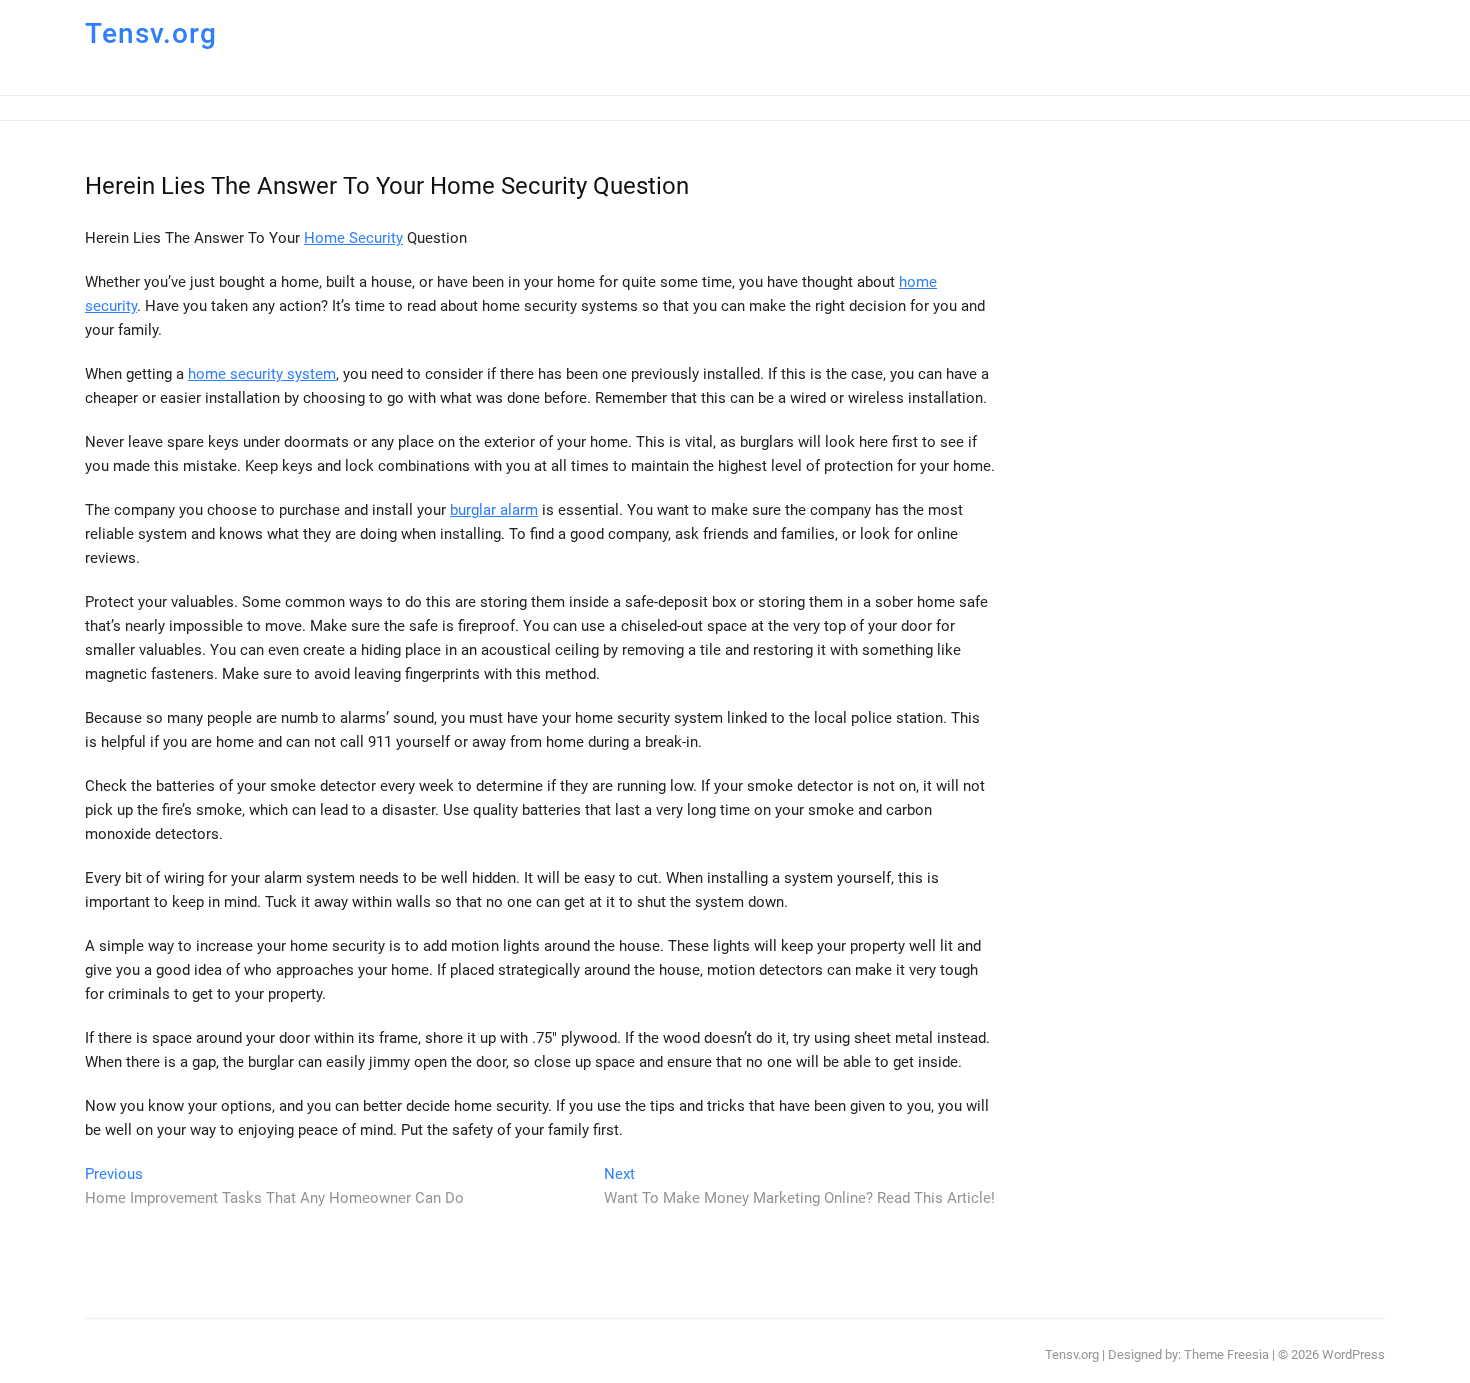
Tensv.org (151, 33)
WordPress (1353, 1354)
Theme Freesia (1226, 1354)
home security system (262, 374)
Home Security (353, 238)
